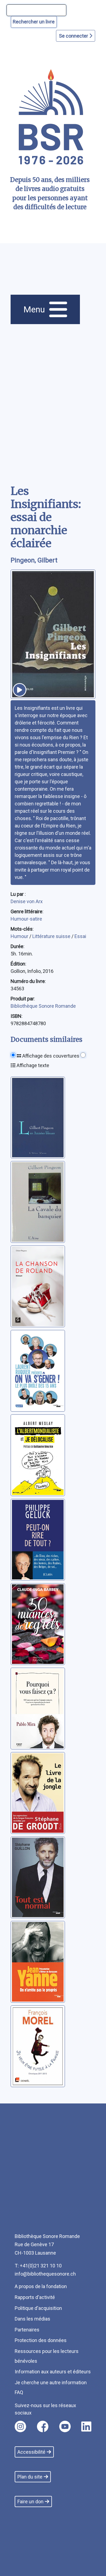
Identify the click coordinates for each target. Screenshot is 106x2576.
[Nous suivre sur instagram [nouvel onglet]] (20, 2426)
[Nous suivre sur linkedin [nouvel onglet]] (86, 2426)
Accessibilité (31, 2452)
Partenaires (27, 2330)
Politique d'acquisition (38, 2308)
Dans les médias (32, 2319)
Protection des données (41, 2340)
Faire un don (30, 2502)
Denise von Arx (27, 901)
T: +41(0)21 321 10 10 (38, 2266)
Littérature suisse (52, 936)
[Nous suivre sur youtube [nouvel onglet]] (65, 2426)
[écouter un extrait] (20, 690)
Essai (80, 936)
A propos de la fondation (41, 2286)
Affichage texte (32, 1065)
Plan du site (30, 2477)
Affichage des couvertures (50, 1056)
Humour (20, 936)
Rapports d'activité (35, 2297)
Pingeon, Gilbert (34, 560)
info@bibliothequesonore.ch (45, 2274)
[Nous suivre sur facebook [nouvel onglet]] (43, 2426)
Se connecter (74, 36)
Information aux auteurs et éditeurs (53, 2372)
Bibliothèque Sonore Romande (43, 1006)
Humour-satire (26, 919)
